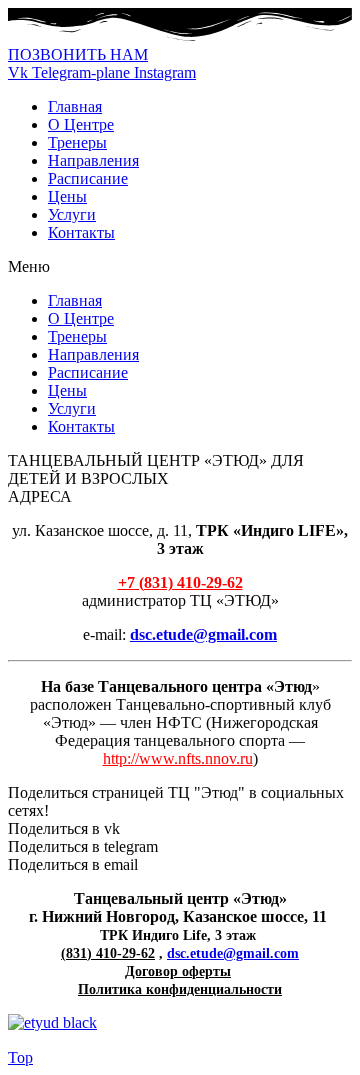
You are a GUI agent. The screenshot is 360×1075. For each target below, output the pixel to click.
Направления (93, 160)
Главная (75, 106)
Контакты (81, 232)
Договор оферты (178, 971)
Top (20, 1057)
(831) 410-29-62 (108, 953)
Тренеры (77, 142)
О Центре (81, 124)
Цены (67, 196)
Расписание (88, 178)
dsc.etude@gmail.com (233, 953)
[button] (78, 54)
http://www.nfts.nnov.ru (178, 758)
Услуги (72, 214)
